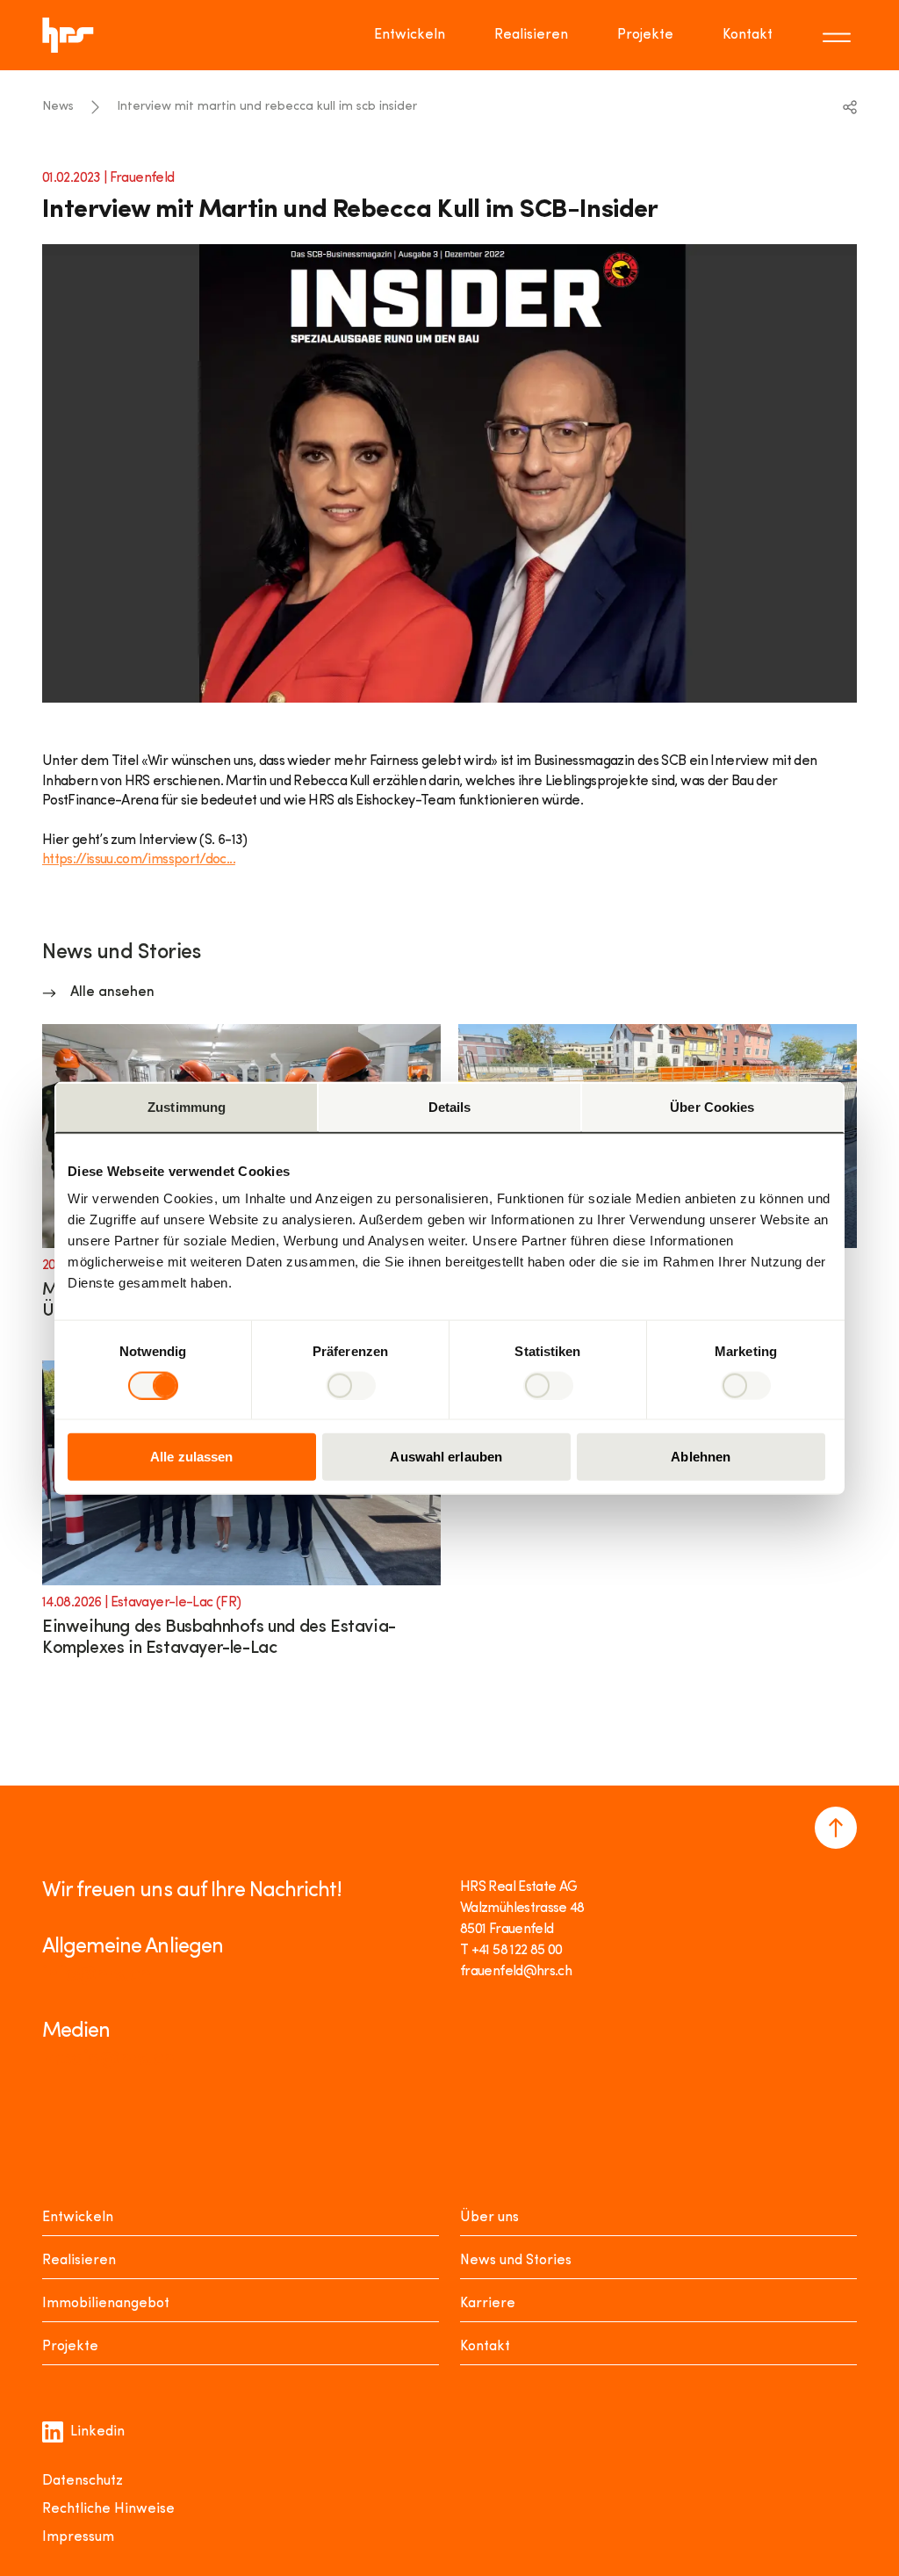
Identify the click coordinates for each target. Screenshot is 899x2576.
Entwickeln (410, 35)
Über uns (489, 2218)
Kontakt (748, 35)
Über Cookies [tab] (712, 1106)
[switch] (351, 1385)
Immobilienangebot (106, 2304)
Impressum (78, 2537)
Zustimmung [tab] (187, 1106)
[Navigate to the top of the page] (836, 1828)
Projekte (645, 35)
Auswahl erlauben (446, 1457)
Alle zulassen (191, 1457)
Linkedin (97, 2432)
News (58, 107)
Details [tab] (450, 1106)
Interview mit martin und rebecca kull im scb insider (267, 107)
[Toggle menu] (839, 35)
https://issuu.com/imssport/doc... (139, 860)
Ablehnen (701, 1457)
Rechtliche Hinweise (108, 2509)
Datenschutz (83, 2481)
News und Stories (516, 2261)
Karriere (488, 2304)
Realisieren (531, 35)
